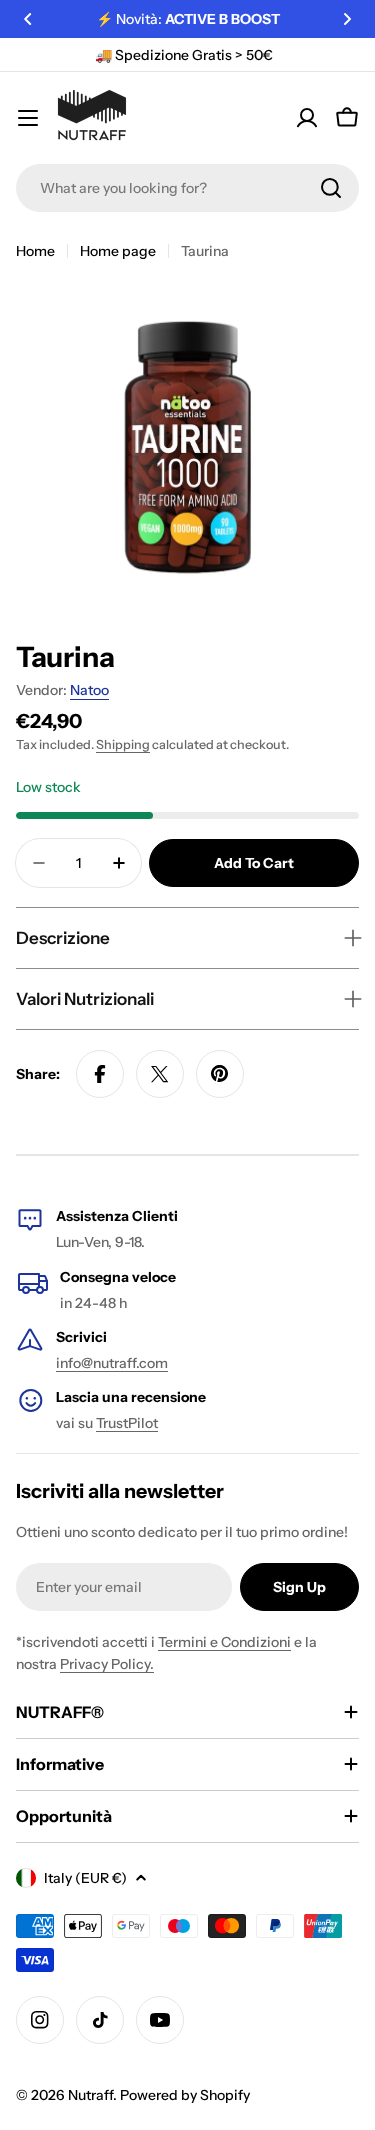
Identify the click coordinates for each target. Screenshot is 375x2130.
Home (35, 251)
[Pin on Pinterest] (220, 1074)
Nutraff (90, 2095)
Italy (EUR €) (85, 1878)
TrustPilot (127, 1423)
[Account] (307, 118)
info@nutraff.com (112, 1363)
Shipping (123, 744)
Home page (118, 251)
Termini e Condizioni (224, 1642)
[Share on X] (160, 1074)
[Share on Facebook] (100, 1074)
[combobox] (187, 188)
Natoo (89, 690)
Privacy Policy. (107, 1664)
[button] (28, 19)
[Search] (331, 188)
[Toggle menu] (28, 118)
